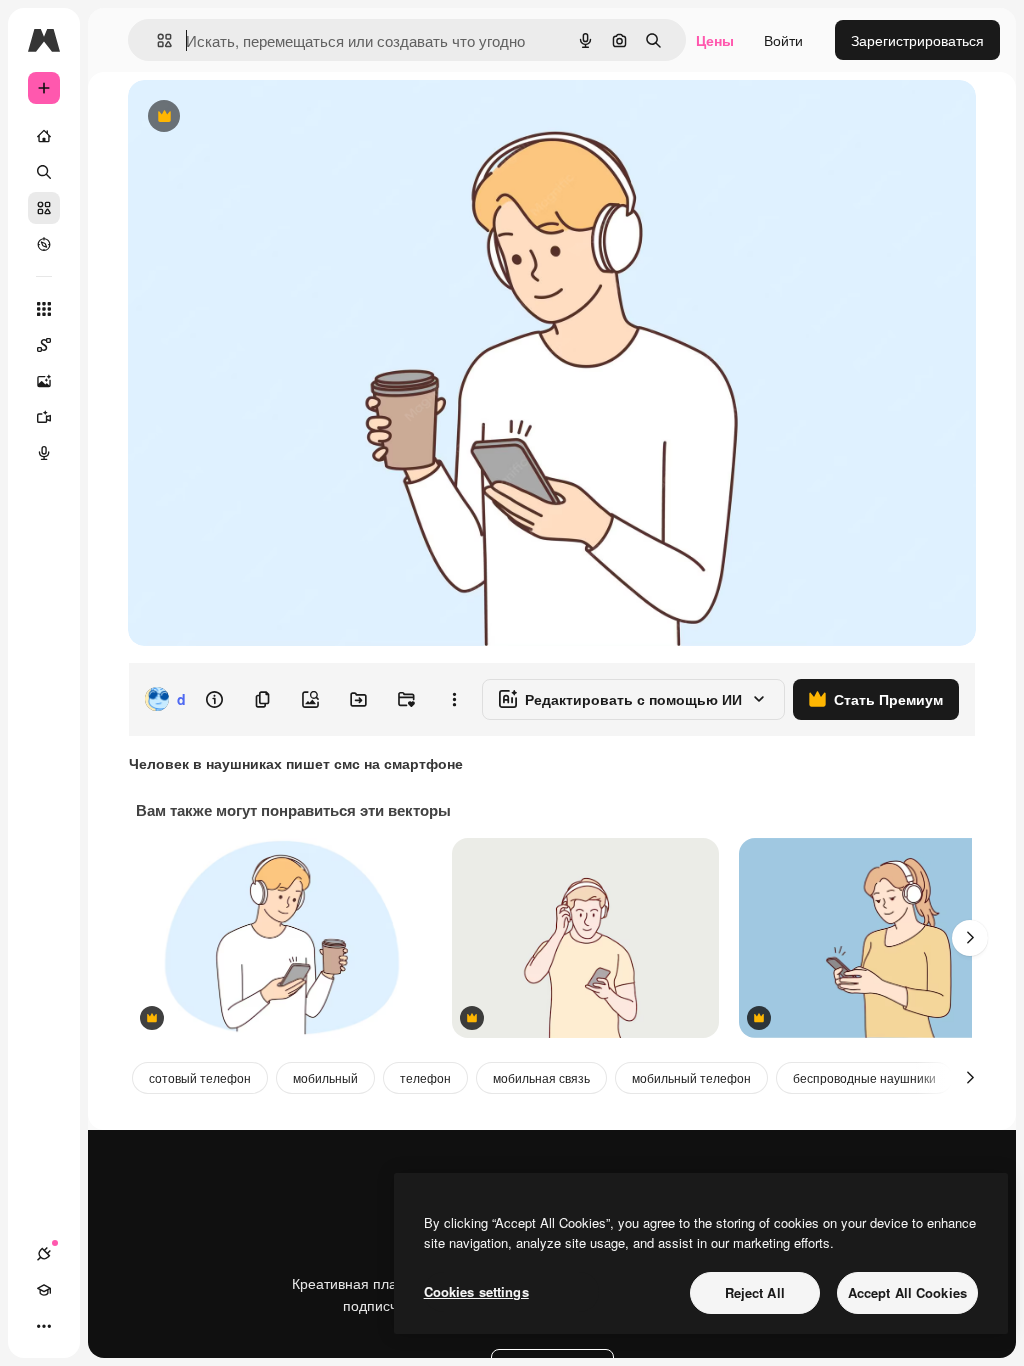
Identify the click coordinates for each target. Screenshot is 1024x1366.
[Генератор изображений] (44, 381)
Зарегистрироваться (917, 40)
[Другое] (44, 1326)
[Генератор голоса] (44, 453)
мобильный (325, 1077)
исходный (262, 117)
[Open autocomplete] (156, 40)
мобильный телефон (691, 1077)
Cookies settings (476, 1291)
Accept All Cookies (907, 1292)
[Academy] (44, 1290)
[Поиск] (44, 172)
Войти (783, 40)
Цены (715, 40)
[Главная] (44, 136)
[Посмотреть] (44, 244)
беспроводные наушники (864, 1077)
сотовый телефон (200, 1077)
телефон (425, 1077)
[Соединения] (44, 1254)
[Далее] (970, 938)
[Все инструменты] (44, 309)
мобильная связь (541, 1077)
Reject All (755, 1292)
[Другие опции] (454, 699)
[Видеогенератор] (44, 417)
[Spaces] (44, 345)
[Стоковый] (44, 208)
